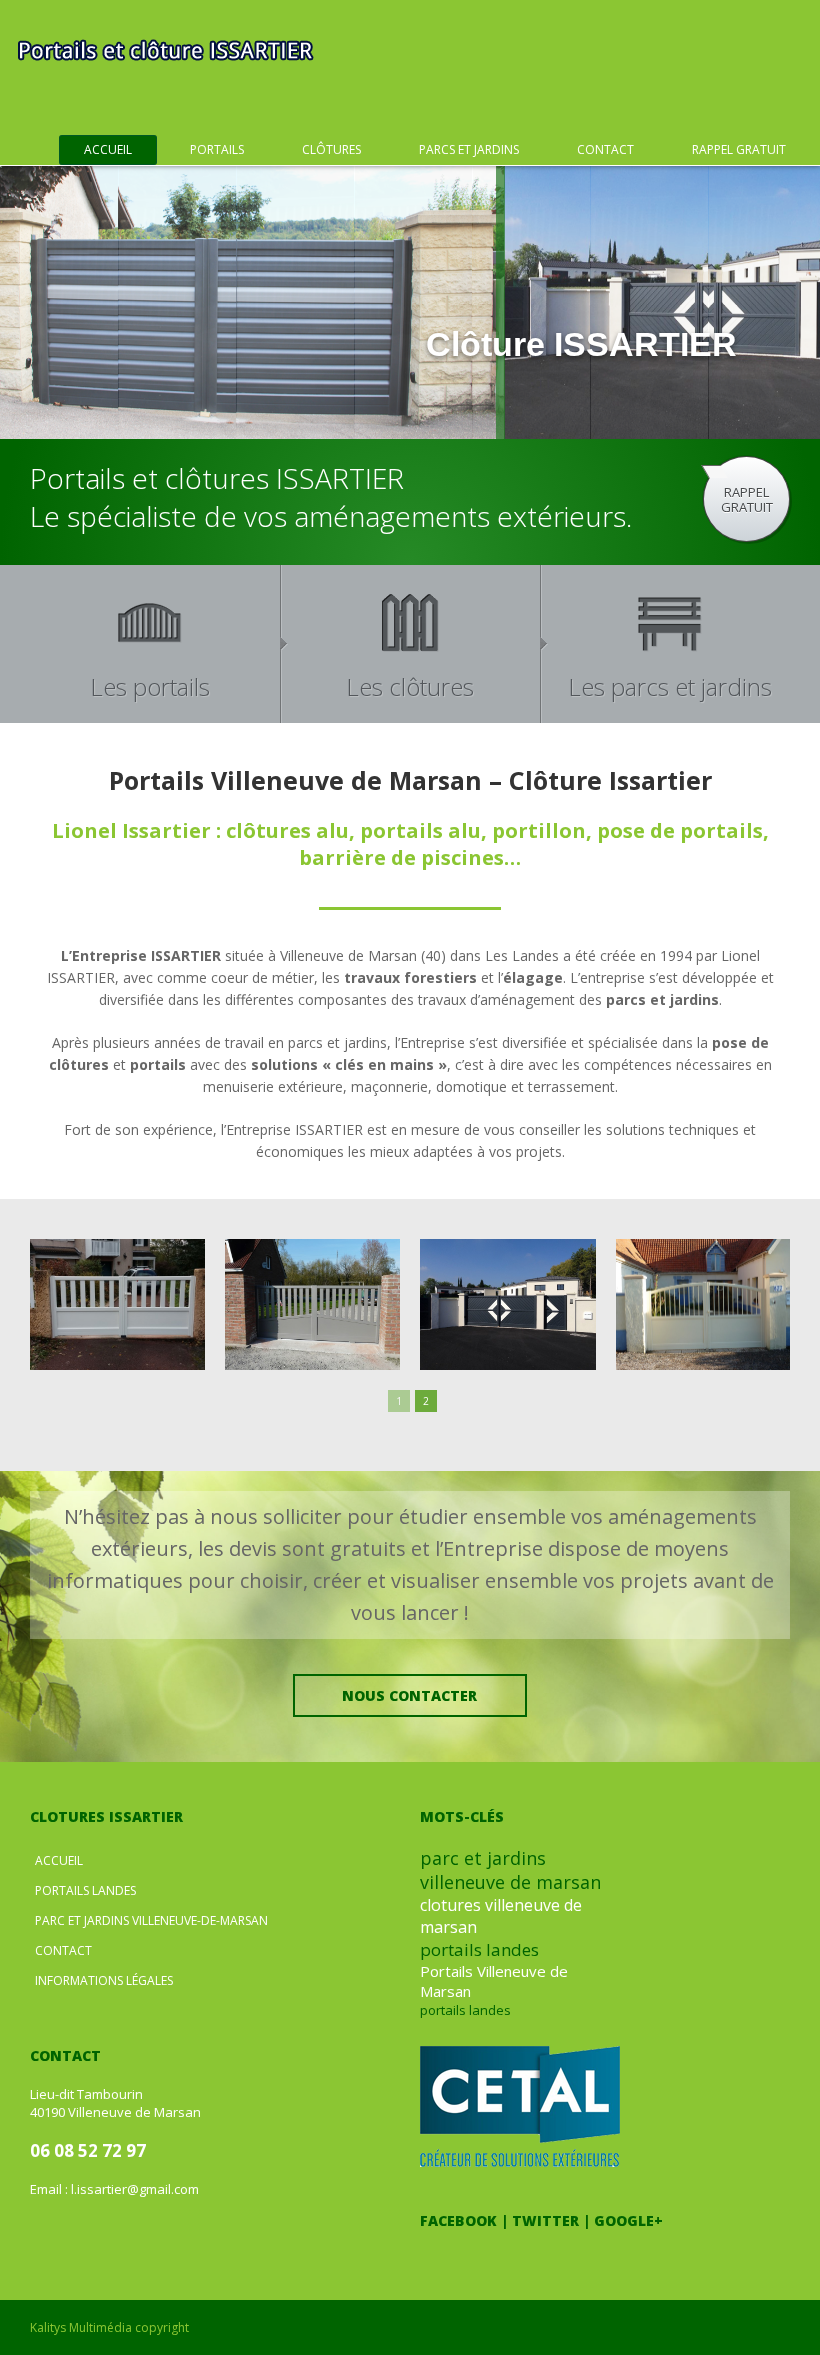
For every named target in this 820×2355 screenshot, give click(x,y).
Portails (217, 149)
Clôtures (331, 149)
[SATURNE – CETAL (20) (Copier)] (517, 1304)
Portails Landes (85, 1890)
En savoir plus (709, 409)
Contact (605, 149)
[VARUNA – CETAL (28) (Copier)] (127, 1304)
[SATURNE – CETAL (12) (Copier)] (712, 1304)
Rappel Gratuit (739, 149)
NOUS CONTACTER (409, 1695)
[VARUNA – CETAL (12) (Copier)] (322, 1304)
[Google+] (507, 2247)
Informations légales (104, 1980)
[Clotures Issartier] (165, 50)
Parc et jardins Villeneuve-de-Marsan (151, 1920)
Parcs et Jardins (469, 149)
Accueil (108, 149)
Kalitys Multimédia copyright (109, 2327)
